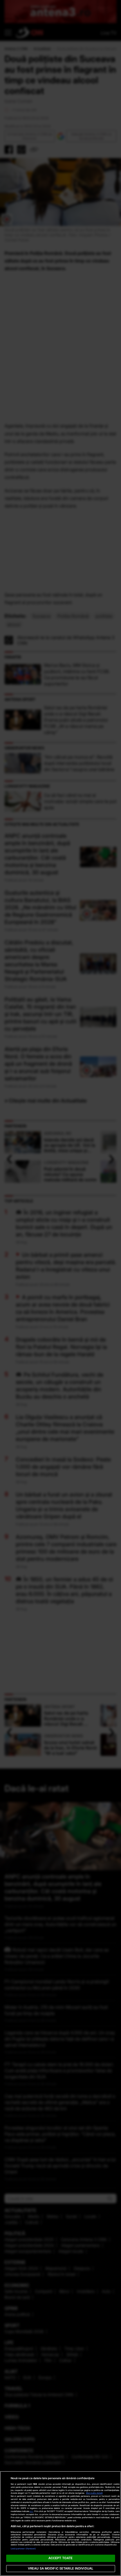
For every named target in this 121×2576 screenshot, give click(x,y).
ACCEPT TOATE (60, 2558)
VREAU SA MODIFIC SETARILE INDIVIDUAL (60, 2568)
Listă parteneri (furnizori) (23, 2549)
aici (32, 2511)
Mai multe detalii (94, 2493)
